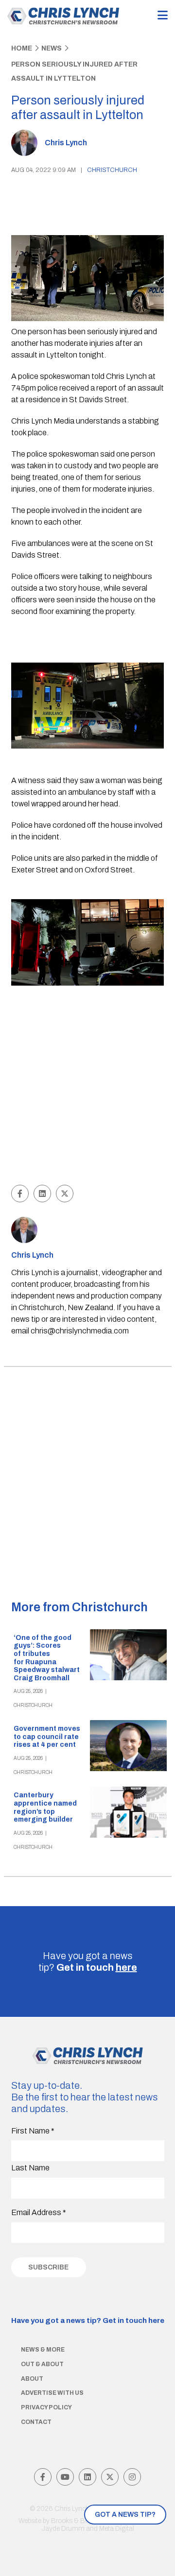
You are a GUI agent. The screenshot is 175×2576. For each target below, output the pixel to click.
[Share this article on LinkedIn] (42, 1194)
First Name (33, 2131)
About (32, 2379)
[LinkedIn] (87, 2477)
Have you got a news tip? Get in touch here (88, 2320)
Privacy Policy (46, 2407)
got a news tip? (125, 2515)
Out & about (42, 2364)
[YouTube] (65, 2477)
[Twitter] (110, 2477)
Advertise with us (52, 2393)
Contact (36, 2422)
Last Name (30, 2168)
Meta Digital (117, 2529)
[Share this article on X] (65, 1194)
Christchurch (112, 170)
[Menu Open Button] (163, 16)
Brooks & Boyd (74, 2521)
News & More (43, 2350)
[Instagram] (132, 2477)
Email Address (39, 2212)
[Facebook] (43, 2477)
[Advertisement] (87, 1086)
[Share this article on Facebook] (20, 1194)
